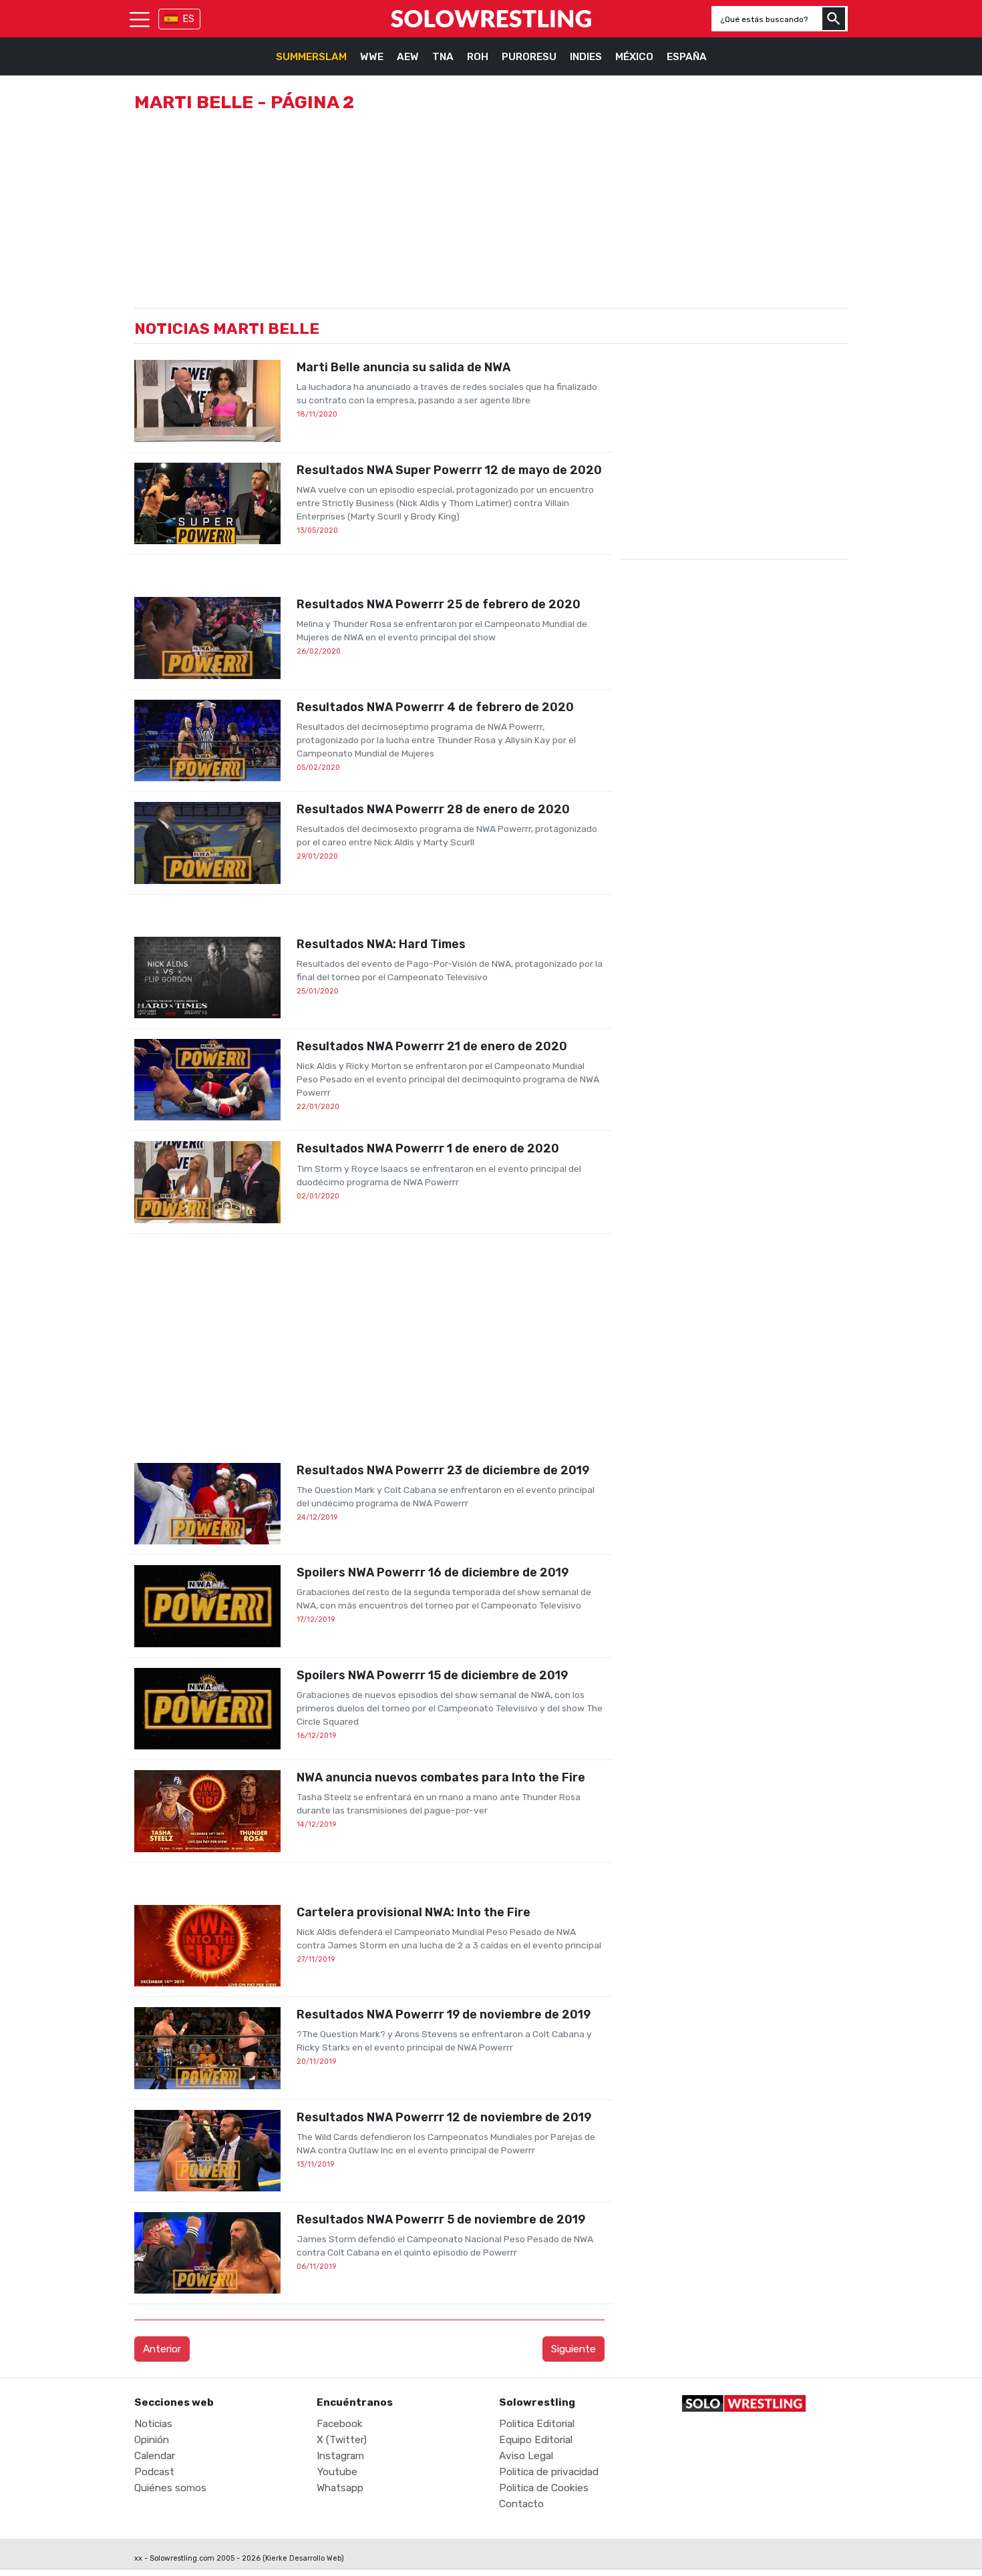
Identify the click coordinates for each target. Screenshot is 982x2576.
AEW (408, 57)
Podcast (154, 2472)
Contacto (521, 2504)
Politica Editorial (537, 2424)
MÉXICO (634, 57)
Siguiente (574, 2349)
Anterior (162, 2349)
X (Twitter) (342, 2440)
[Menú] (140, 19)
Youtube (337, 2472)
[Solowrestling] (491, 19)
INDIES (586, 57)
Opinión (152, 2440)
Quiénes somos (170, 2488)
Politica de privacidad (549, 2472)
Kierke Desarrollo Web (303, 2558)
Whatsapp (340, 2488)
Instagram (340, 2456)
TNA (443, 57)
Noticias (153, 2424)
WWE (372, 57)
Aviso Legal (526, 2456)
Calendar (155, 2456)
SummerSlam (311, 57)
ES (189, 19)
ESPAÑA (687, 57)
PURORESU (529, 57)
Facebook (340, 2424)
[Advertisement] (369, 1348)
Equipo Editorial (536, 2440)
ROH (478, 57)
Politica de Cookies (544, 2488)
